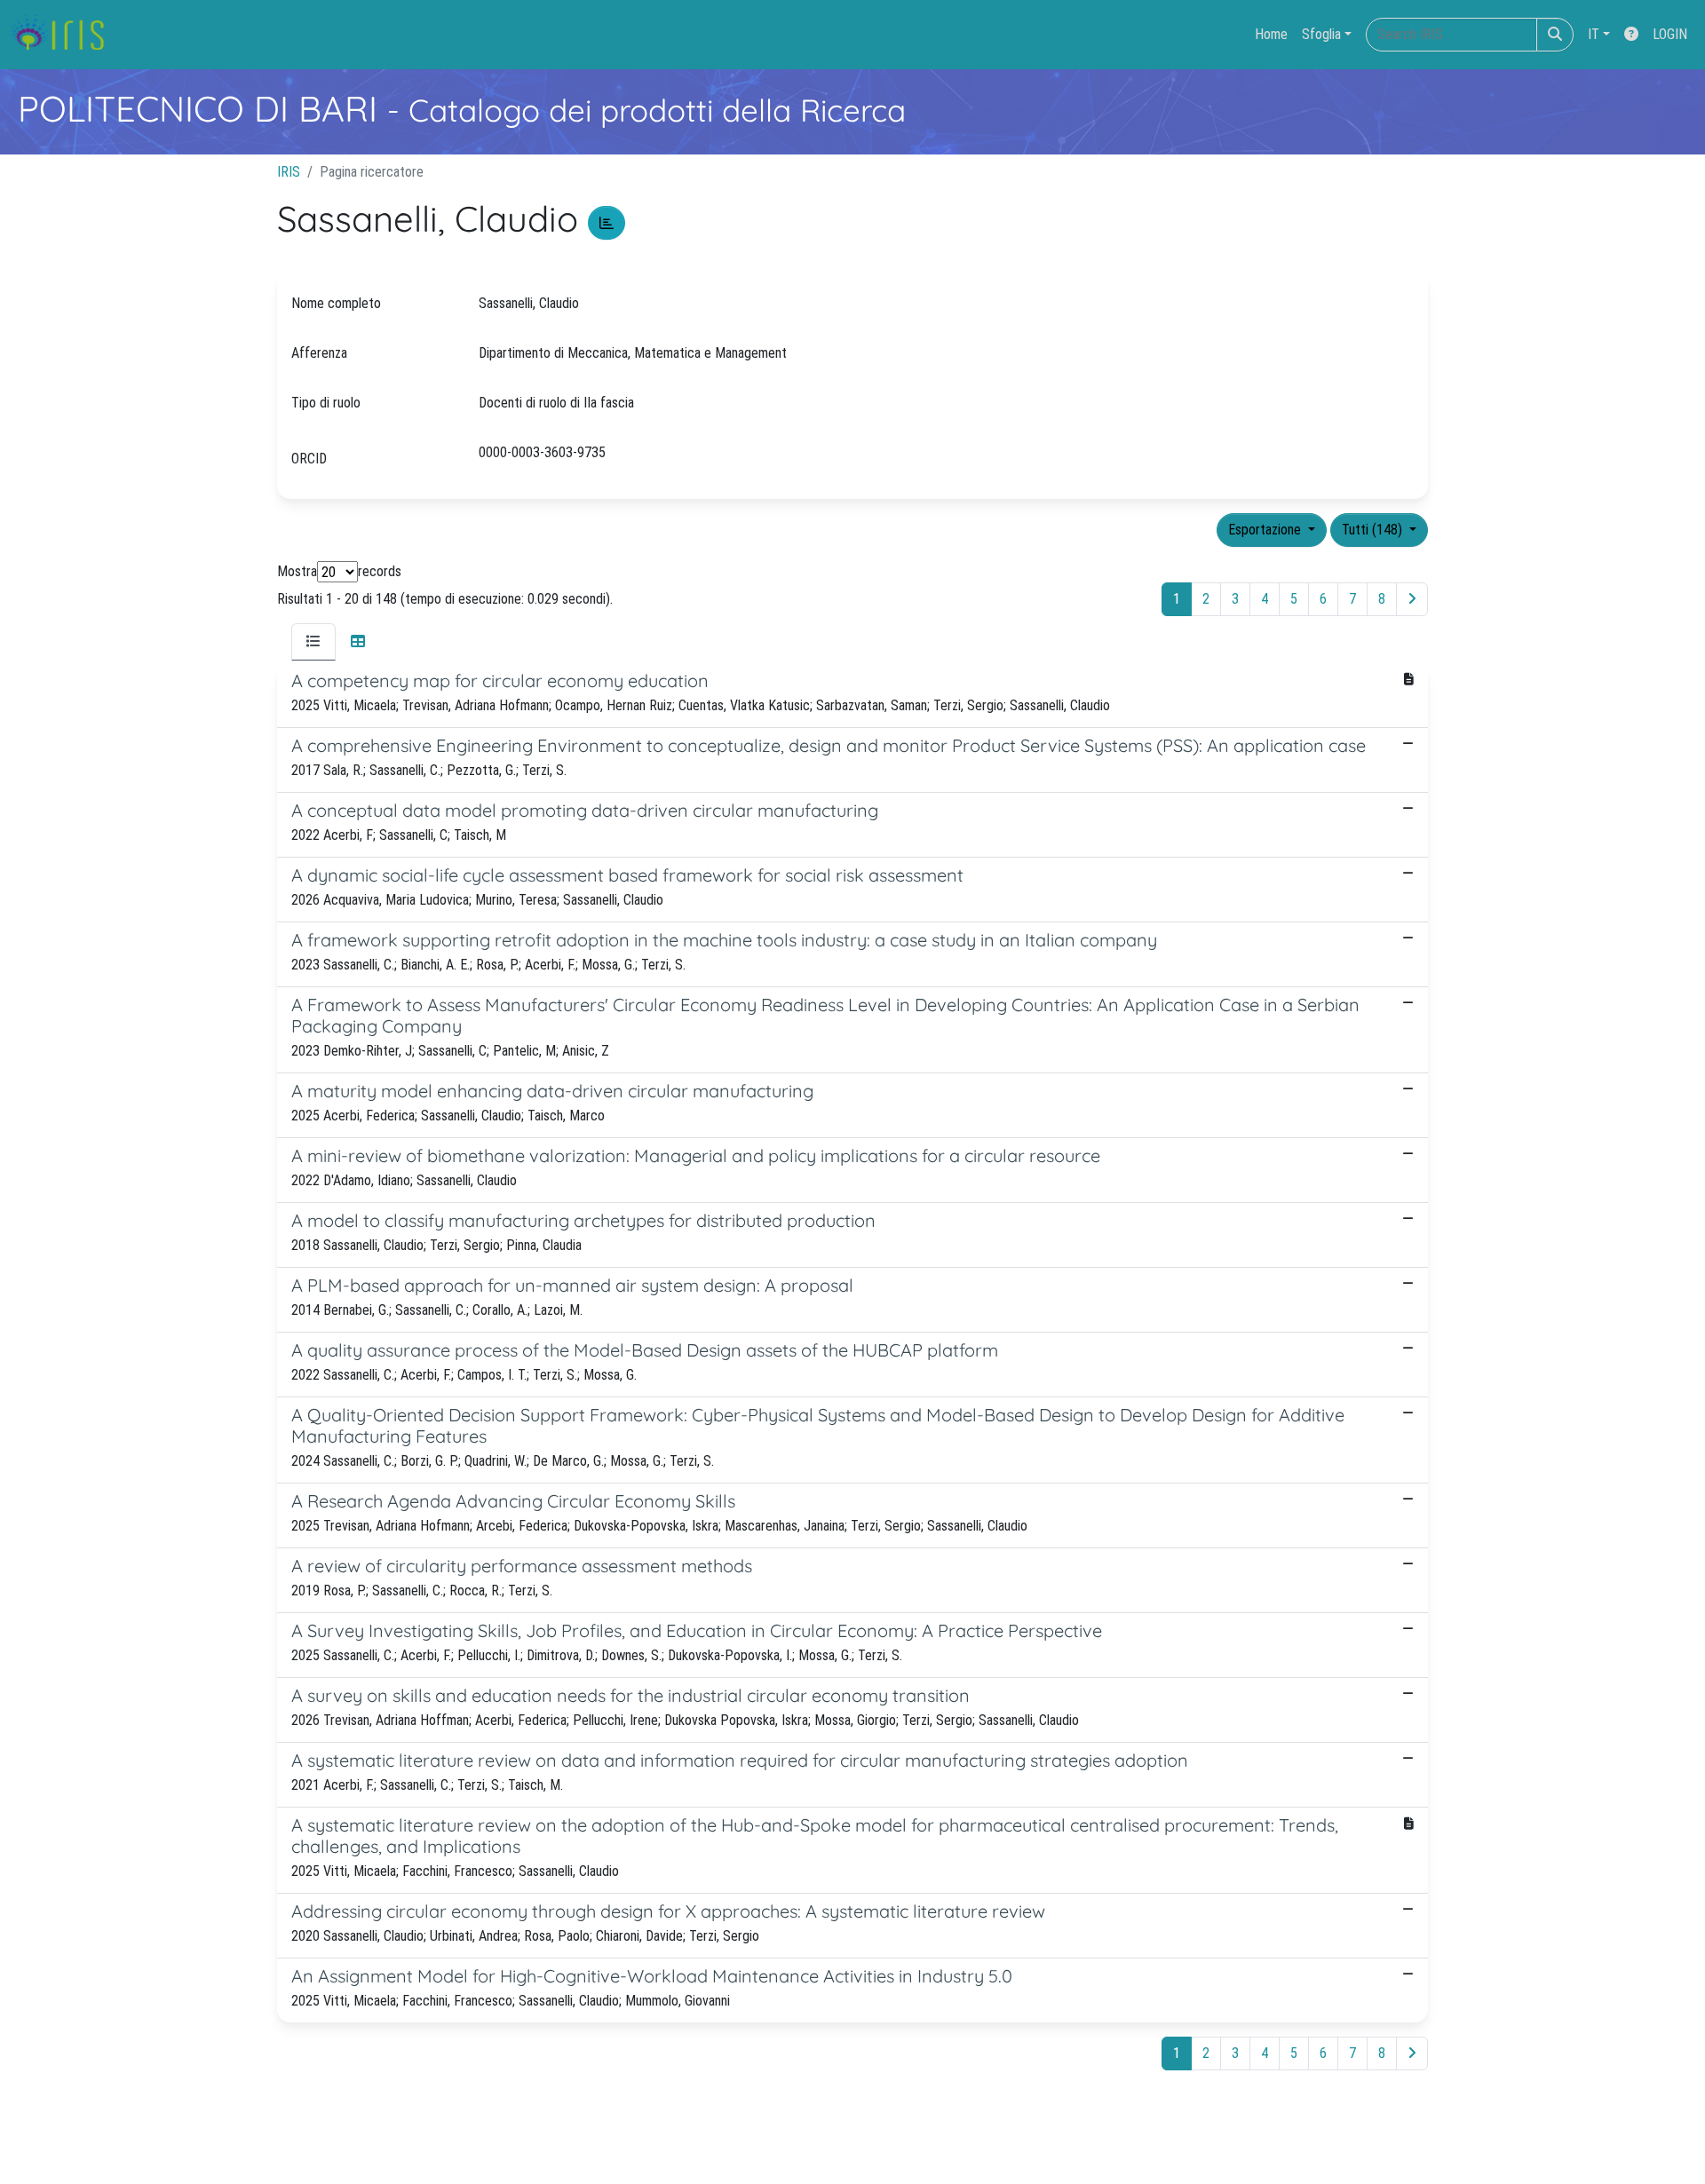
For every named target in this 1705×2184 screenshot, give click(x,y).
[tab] (313, 642)
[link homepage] (64, 35)
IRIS (289, 172)
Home (1271, 34)
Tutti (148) (1374, 530)
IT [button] (1594, 34)
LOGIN (1670, 34)
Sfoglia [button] (1321, 34)
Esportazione (1266, 530)
